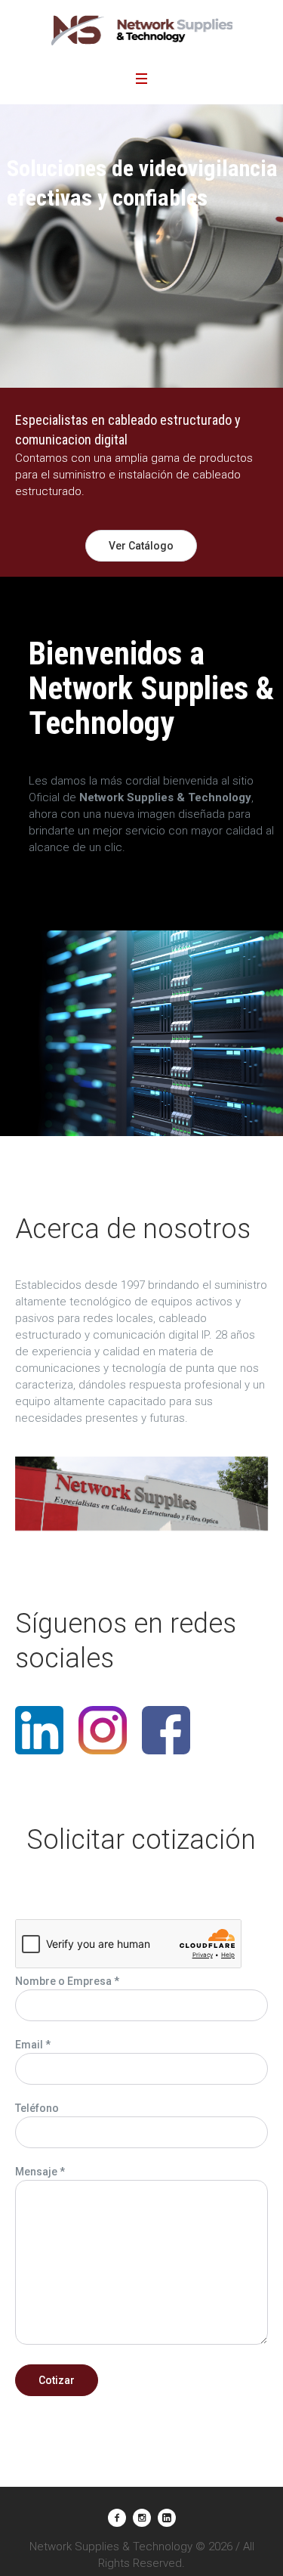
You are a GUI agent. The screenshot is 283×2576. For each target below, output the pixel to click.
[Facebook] (117, 2518)
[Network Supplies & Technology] (142, 30)
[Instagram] (142, 2518)
